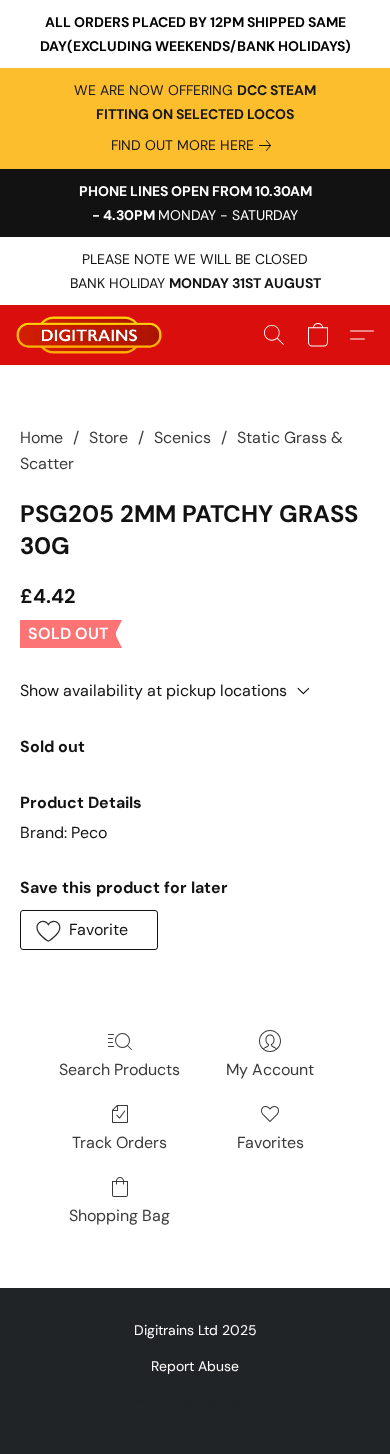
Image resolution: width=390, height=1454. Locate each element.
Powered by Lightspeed (195, 1400)
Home (41, 437)
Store (108, 437)
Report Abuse (195, 1366)
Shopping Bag (119, 1215)
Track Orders (119, 1142)
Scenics (182, 437)
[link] (195, 145)
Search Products (119, 1069)
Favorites (270, 1142)
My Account (270, 1069)
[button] (93, 335)
